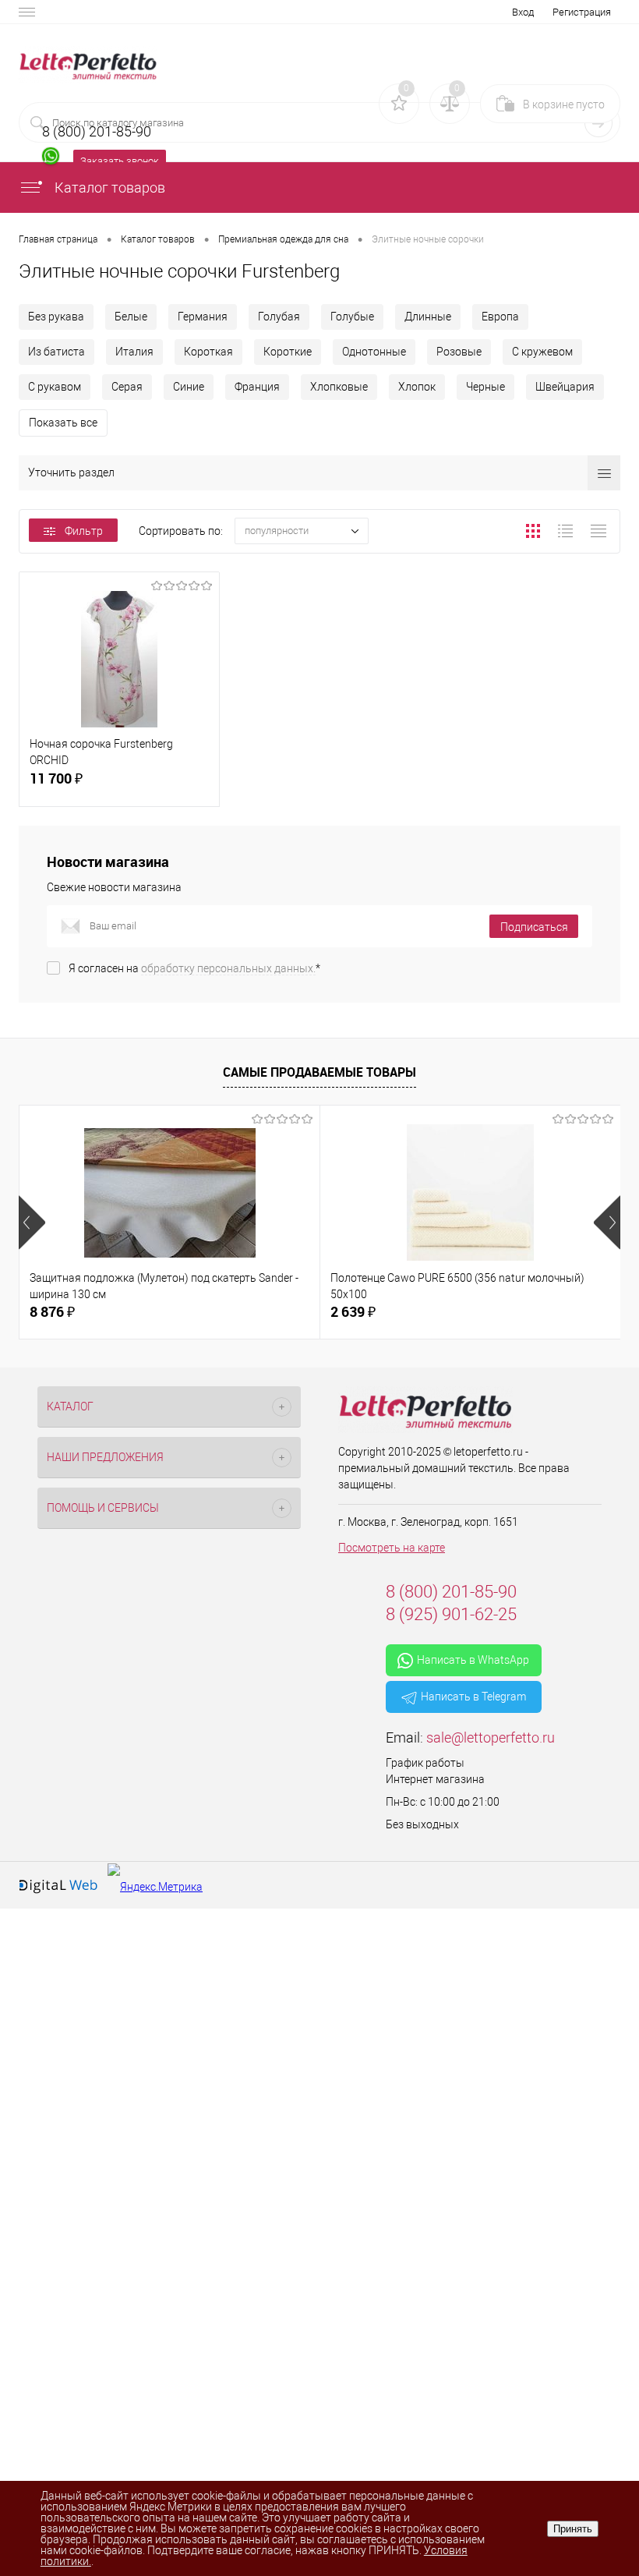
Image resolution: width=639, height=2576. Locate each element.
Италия (134, 352)
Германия (203, 317)
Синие (189, 387)
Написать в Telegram (473, 1697)
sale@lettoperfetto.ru (491, 1737)
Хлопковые (339, 387)
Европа (500, 317)
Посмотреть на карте (392, 1548)
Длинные (428, 317)
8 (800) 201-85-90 (451, 1592)
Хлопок (417, 387)
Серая (127, 387)
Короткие (288, 352)
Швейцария (565, 387)
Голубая (279, 317)
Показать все (63, 423)
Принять (573, 2529)
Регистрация (582, 12)
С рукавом (55, 387)
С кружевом (542, 352)
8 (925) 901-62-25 (451, 1614)
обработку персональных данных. (228, 968)
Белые (131, 317)
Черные (485, 387)
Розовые (459, 352)
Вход (523, 12)
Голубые (352, 317)
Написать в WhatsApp (473, 1660)
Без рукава (56, 317)
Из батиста (56, 352)
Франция (257, 387)
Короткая (208, 352)
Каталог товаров (108, 188)
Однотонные (374, 352)
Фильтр (84, 531)
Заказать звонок (120, 161)
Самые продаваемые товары (319, 1072)
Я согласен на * (194, 968)
